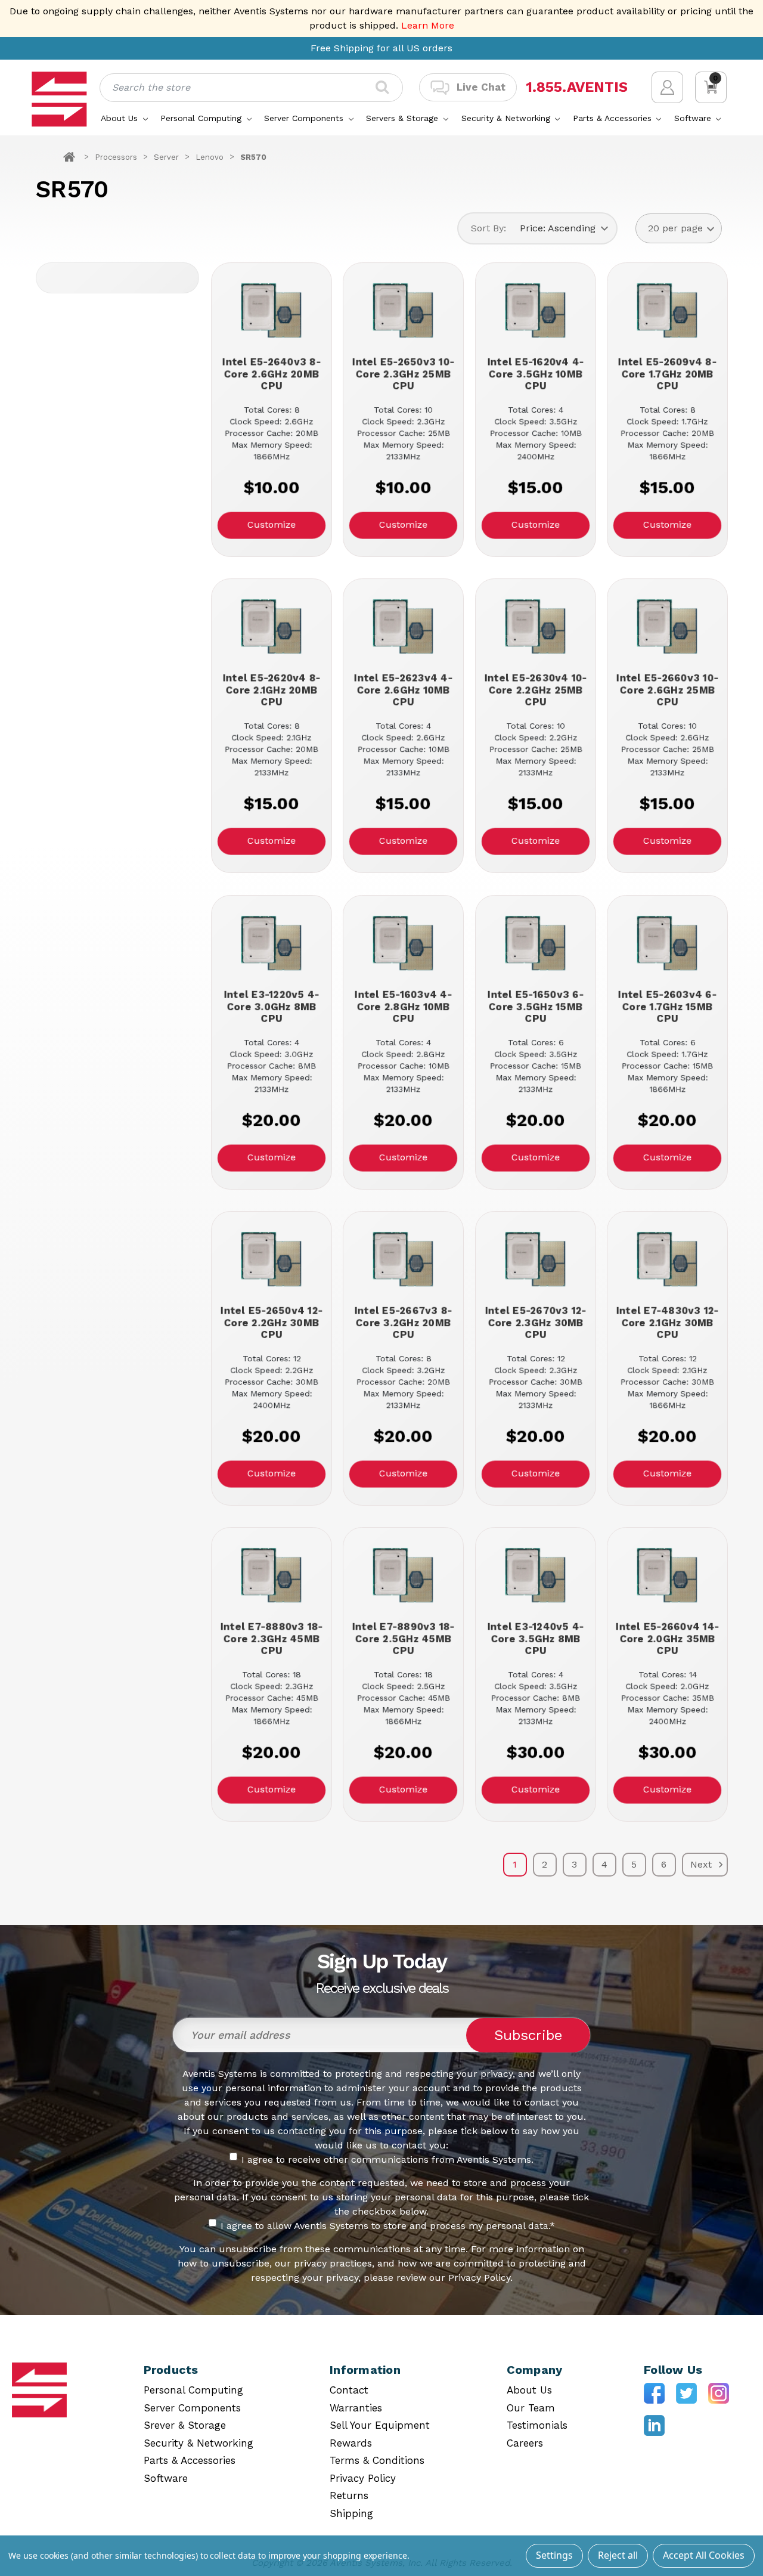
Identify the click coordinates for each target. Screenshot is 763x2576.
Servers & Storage (404, 118)
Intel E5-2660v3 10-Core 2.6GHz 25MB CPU (667, 690)
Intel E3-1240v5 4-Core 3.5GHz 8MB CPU (535, 1639)
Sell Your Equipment (380, 2425)
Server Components (305, 118)
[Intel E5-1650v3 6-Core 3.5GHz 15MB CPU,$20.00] (536, 944)
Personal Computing (202, 118)
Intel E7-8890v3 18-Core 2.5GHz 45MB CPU (404, 1639)
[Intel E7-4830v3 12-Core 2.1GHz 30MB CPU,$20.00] (667, 1260)
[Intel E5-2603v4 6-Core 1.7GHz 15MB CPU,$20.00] (667, 944)
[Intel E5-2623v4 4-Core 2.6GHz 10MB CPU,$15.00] (403, 628)
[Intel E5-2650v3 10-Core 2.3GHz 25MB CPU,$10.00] (403, 312)
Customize (272, 524)
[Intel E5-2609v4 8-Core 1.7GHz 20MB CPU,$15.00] (667, 312)
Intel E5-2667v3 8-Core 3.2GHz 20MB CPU (404, 1323)
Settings (554, 2555)
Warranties (356, 2408)
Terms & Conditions (377, 2460)
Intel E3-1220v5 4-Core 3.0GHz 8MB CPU (271, 1007)
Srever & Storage (185, 2425)
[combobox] (251, 88)
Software (694, 118)
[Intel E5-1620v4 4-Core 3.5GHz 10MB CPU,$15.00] (536, 312)
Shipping (351, 2513)
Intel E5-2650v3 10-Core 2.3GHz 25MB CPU (403, 374)
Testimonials (537, 2425)
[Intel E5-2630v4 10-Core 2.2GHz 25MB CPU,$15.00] (536, 628)
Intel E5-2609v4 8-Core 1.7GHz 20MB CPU (667, 374)
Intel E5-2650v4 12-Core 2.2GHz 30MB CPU (272, 1323)
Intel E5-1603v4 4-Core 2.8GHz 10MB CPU (403, 1007)
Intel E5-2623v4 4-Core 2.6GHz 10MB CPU (403, 690)
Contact (349, 2390)
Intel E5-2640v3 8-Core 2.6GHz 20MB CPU (272, 374)
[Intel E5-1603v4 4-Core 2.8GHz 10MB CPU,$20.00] (403, 944)
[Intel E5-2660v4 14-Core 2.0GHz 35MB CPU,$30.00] (667, 1576)
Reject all (618, 2555)
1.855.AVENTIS (577, 87)
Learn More (428, 25)
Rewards (351, 2443)
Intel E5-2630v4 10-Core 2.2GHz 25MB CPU (535, 690)
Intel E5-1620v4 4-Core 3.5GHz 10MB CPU (535, 374)
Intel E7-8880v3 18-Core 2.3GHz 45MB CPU (271, 1639)
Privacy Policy (363, 2478)
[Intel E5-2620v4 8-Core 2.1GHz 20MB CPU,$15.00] (272, 628)
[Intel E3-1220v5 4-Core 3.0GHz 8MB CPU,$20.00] (272, 944)
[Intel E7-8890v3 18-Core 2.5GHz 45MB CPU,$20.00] (403, 1576)
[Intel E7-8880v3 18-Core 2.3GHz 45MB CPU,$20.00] (272, 1576)
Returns (349, 2495)
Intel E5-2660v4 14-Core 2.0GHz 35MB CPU (667, 1639)
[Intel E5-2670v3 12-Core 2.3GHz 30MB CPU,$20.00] (536, 1260)
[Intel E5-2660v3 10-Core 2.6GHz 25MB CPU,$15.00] (667, 628)
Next (702, 1864)
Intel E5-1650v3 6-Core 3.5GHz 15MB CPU (536, 1007)
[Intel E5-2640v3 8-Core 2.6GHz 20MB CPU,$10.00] (272, 312)
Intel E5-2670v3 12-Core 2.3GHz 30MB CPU (535, 1323)
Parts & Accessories (614, 118)
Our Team (531, 2408)
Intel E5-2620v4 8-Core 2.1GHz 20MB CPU (271, 690)
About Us (121, 118)
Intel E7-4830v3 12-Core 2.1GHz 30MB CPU (668, 1323)
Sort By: (488, 228)
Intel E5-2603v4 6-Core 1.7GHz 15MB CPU (667, 1007)
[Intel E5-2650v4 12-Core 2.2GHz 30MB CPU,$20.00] (272, 1260)
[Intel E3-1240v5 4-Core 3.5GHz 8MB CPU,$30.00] (536, 1576)
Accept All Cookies (704, 2555)
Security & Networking (507, 118)
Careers (525, 2443)
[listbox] (564, 228)
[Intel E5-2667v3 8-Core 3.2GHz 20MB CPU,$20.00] (403, 1260)
